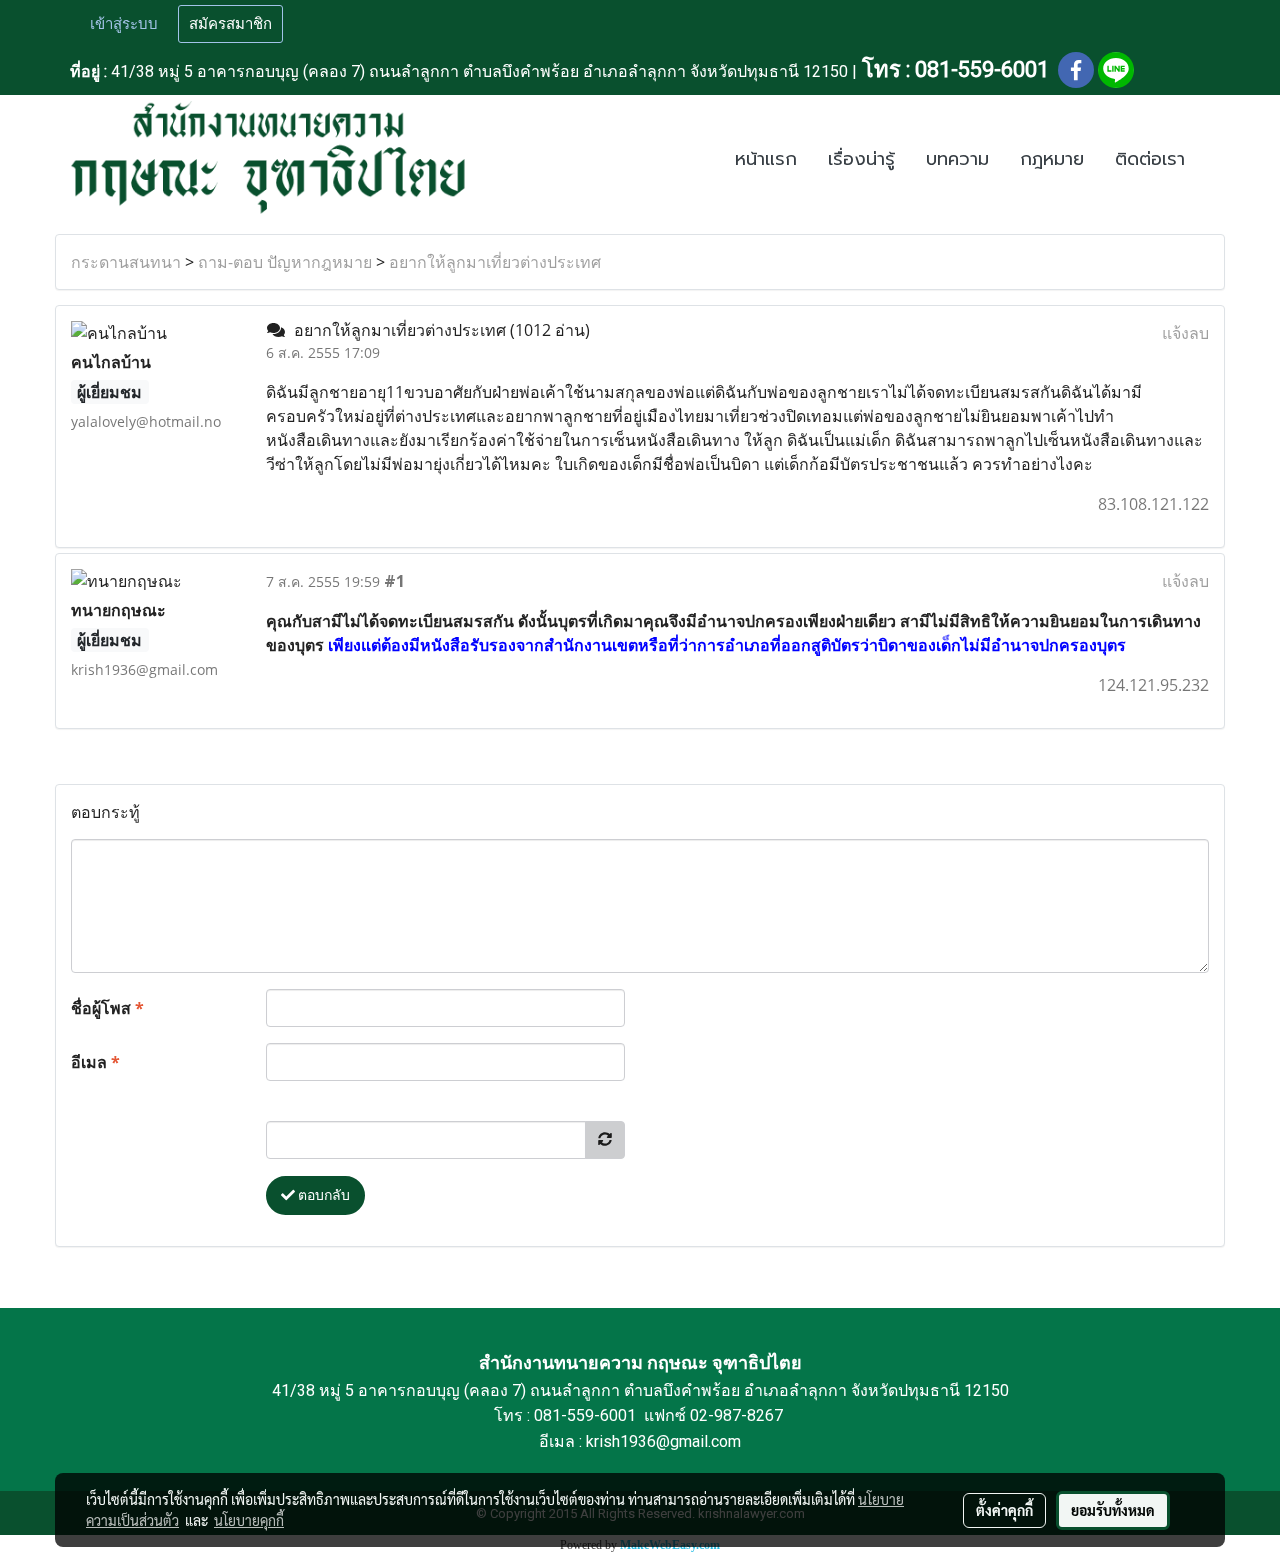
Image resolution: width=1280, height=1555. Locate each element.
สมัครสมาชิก (230, 24)
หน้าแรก (766, 159)
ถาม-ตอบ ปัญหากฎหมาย (285, 262)
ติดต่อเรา (1150, 159)
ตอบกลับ (322, 1195)
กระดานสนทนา (126, 262)
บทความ (957, 159)
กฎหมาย (1052, 159)
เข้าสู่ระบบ (124, 24)
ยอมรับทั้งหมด (1113, 1510)
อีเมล (95, 1062)
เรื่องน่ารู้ (861, 159)
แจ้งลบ (1185, 333)
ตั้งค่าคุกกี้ (1004, 1510)
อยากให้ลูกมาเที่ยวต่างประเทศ (495, 262)
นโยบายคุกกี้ (249, 1520)
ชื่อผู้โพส (107, 1008)
